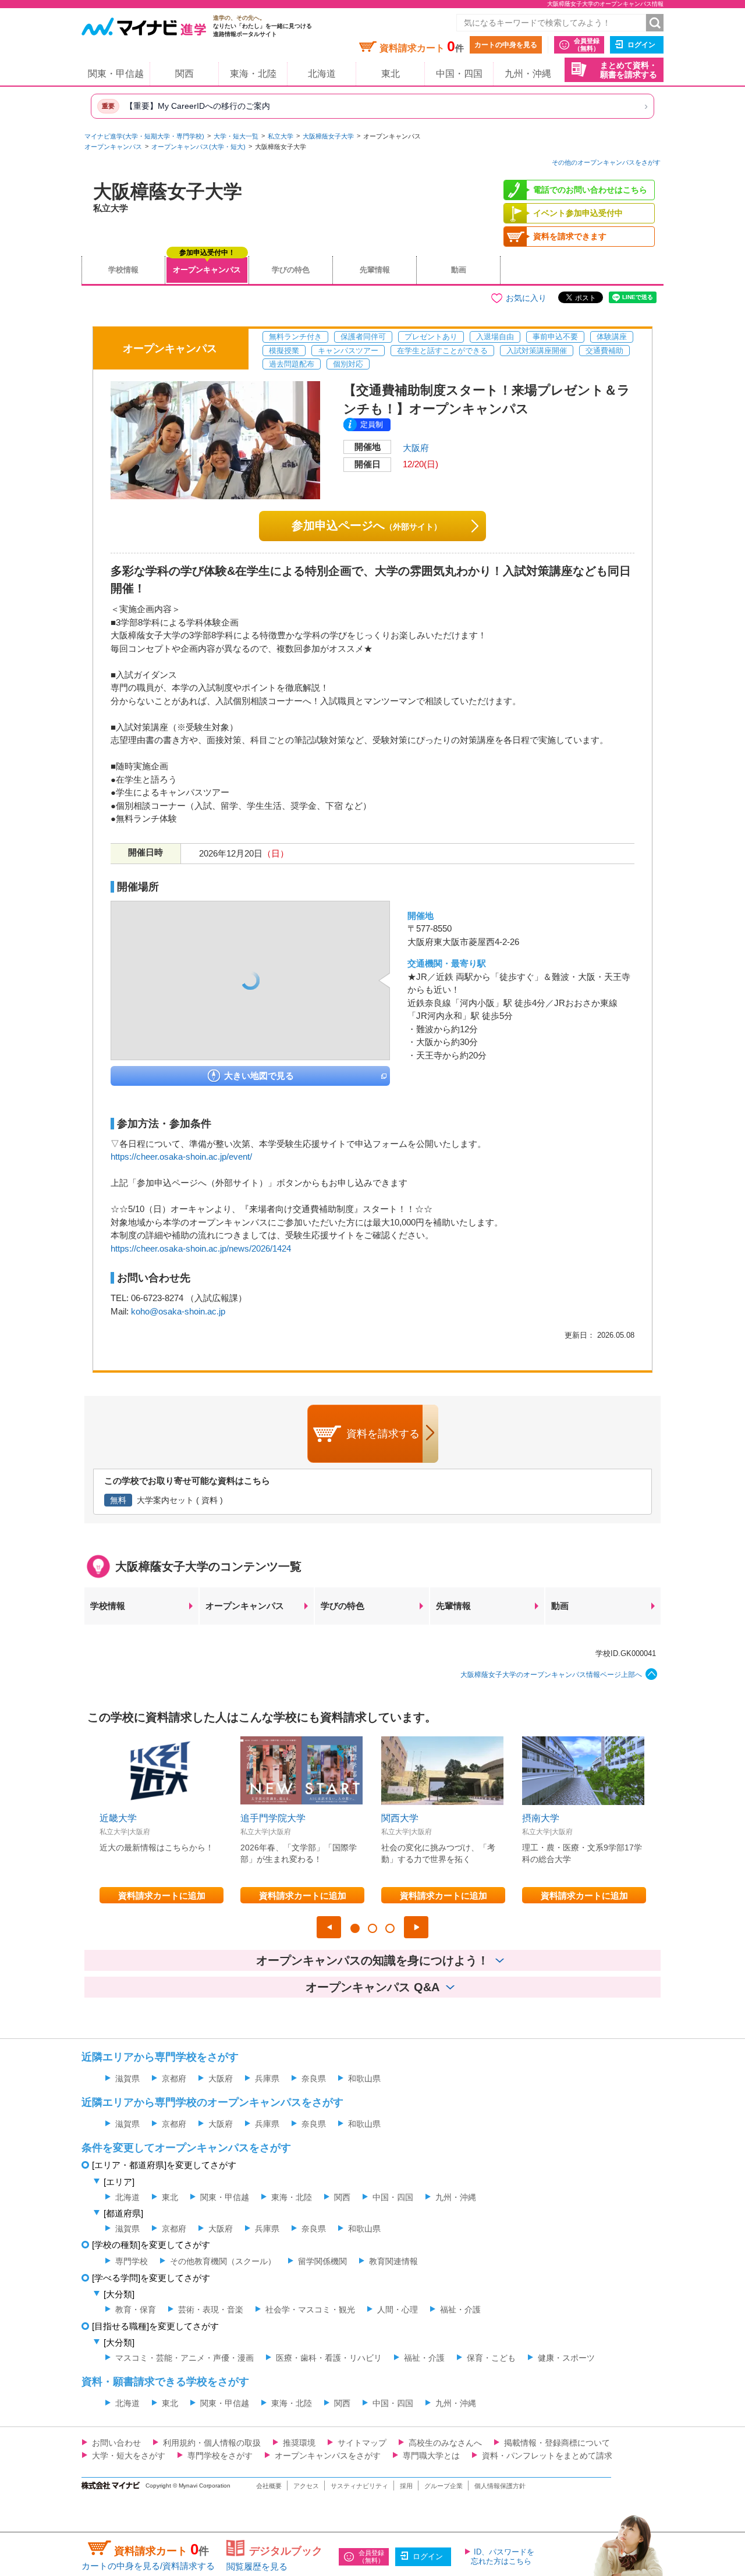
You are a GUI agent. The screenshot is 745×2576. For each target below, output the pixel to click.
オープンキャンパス (113, 147)
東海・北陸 (253, 74)
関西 (185, 74)
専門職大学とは (431, 2456)
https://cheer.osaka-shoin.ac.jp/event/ (181, 1156)
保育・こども (491, 2358)
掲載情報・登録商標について (557, 2443)
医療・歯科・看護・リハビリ (329, 2358)
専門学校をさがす (220, 2456)
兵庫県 (267, 2078)
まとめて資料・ (629, 70)
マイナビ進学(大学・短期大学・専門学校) (144, 136)
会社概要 (269, 2486)
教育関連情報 (393, 2261)
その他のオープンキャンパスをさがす (606, 162)
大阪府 (416, 448)
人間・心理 (398, 2309)
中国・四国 (459, 74)
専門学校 (132, 2261)
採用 (406, 2486)
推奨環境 (299, 2443)
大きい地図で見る (259, 1076)
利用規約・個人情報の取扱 (212, 2443)
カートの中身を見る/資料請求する (148, 2566)
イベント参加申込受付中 (578, 213)
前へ (329, 1927)
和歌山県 (364, 2078)
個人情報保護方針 (500, 2486)
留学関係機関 (322, 2261)
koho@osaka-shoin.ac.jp (178, 1311)
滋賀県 (127, 2078)
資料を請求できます (570, 236)
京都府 (174, 2078)
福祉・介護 (460, 2309)
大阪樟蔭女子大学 (328, 136)
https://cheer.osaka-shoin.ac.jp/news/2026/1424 (201, 1248)
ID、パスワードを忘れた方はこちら (503, 2557)
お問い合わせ (116, 2443)
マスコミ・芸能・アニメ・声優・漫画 (185, 2358)
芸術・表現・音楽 (211, 2309)
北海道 (322, 74)
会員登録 (587, 45)
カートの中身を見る (506, 45)
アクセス (306, 2486)
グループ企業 (444, 2486)
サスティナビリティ (359, 2486)
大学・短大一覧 (236, 136)
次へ (416, 1927)
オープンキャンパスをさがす (328, 2456)
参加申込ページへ (367, 525)
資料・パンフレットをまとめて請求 (547, 2456)
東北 (391, 74)
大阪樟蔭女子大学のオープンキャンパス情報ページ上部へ (551, 1675)
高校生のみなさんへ (445, 2443)
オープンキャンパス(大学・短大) (198, 147)
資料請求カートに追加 (162, 1895)
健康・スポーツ (566, 2358)
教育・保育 (136, 2309)
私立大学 (281, 136)
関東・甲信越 (116, 74)
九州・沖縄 (528, 74)
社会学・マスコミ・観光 (310, 2309)
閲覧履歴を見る (257, 2566)
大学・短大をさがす (129, 2456)
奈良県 (314, 2078)
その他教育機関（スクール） (223, 2261)
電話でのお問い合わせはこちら (590, 190)
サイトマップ (362, 2443)
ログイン (641, 45)
